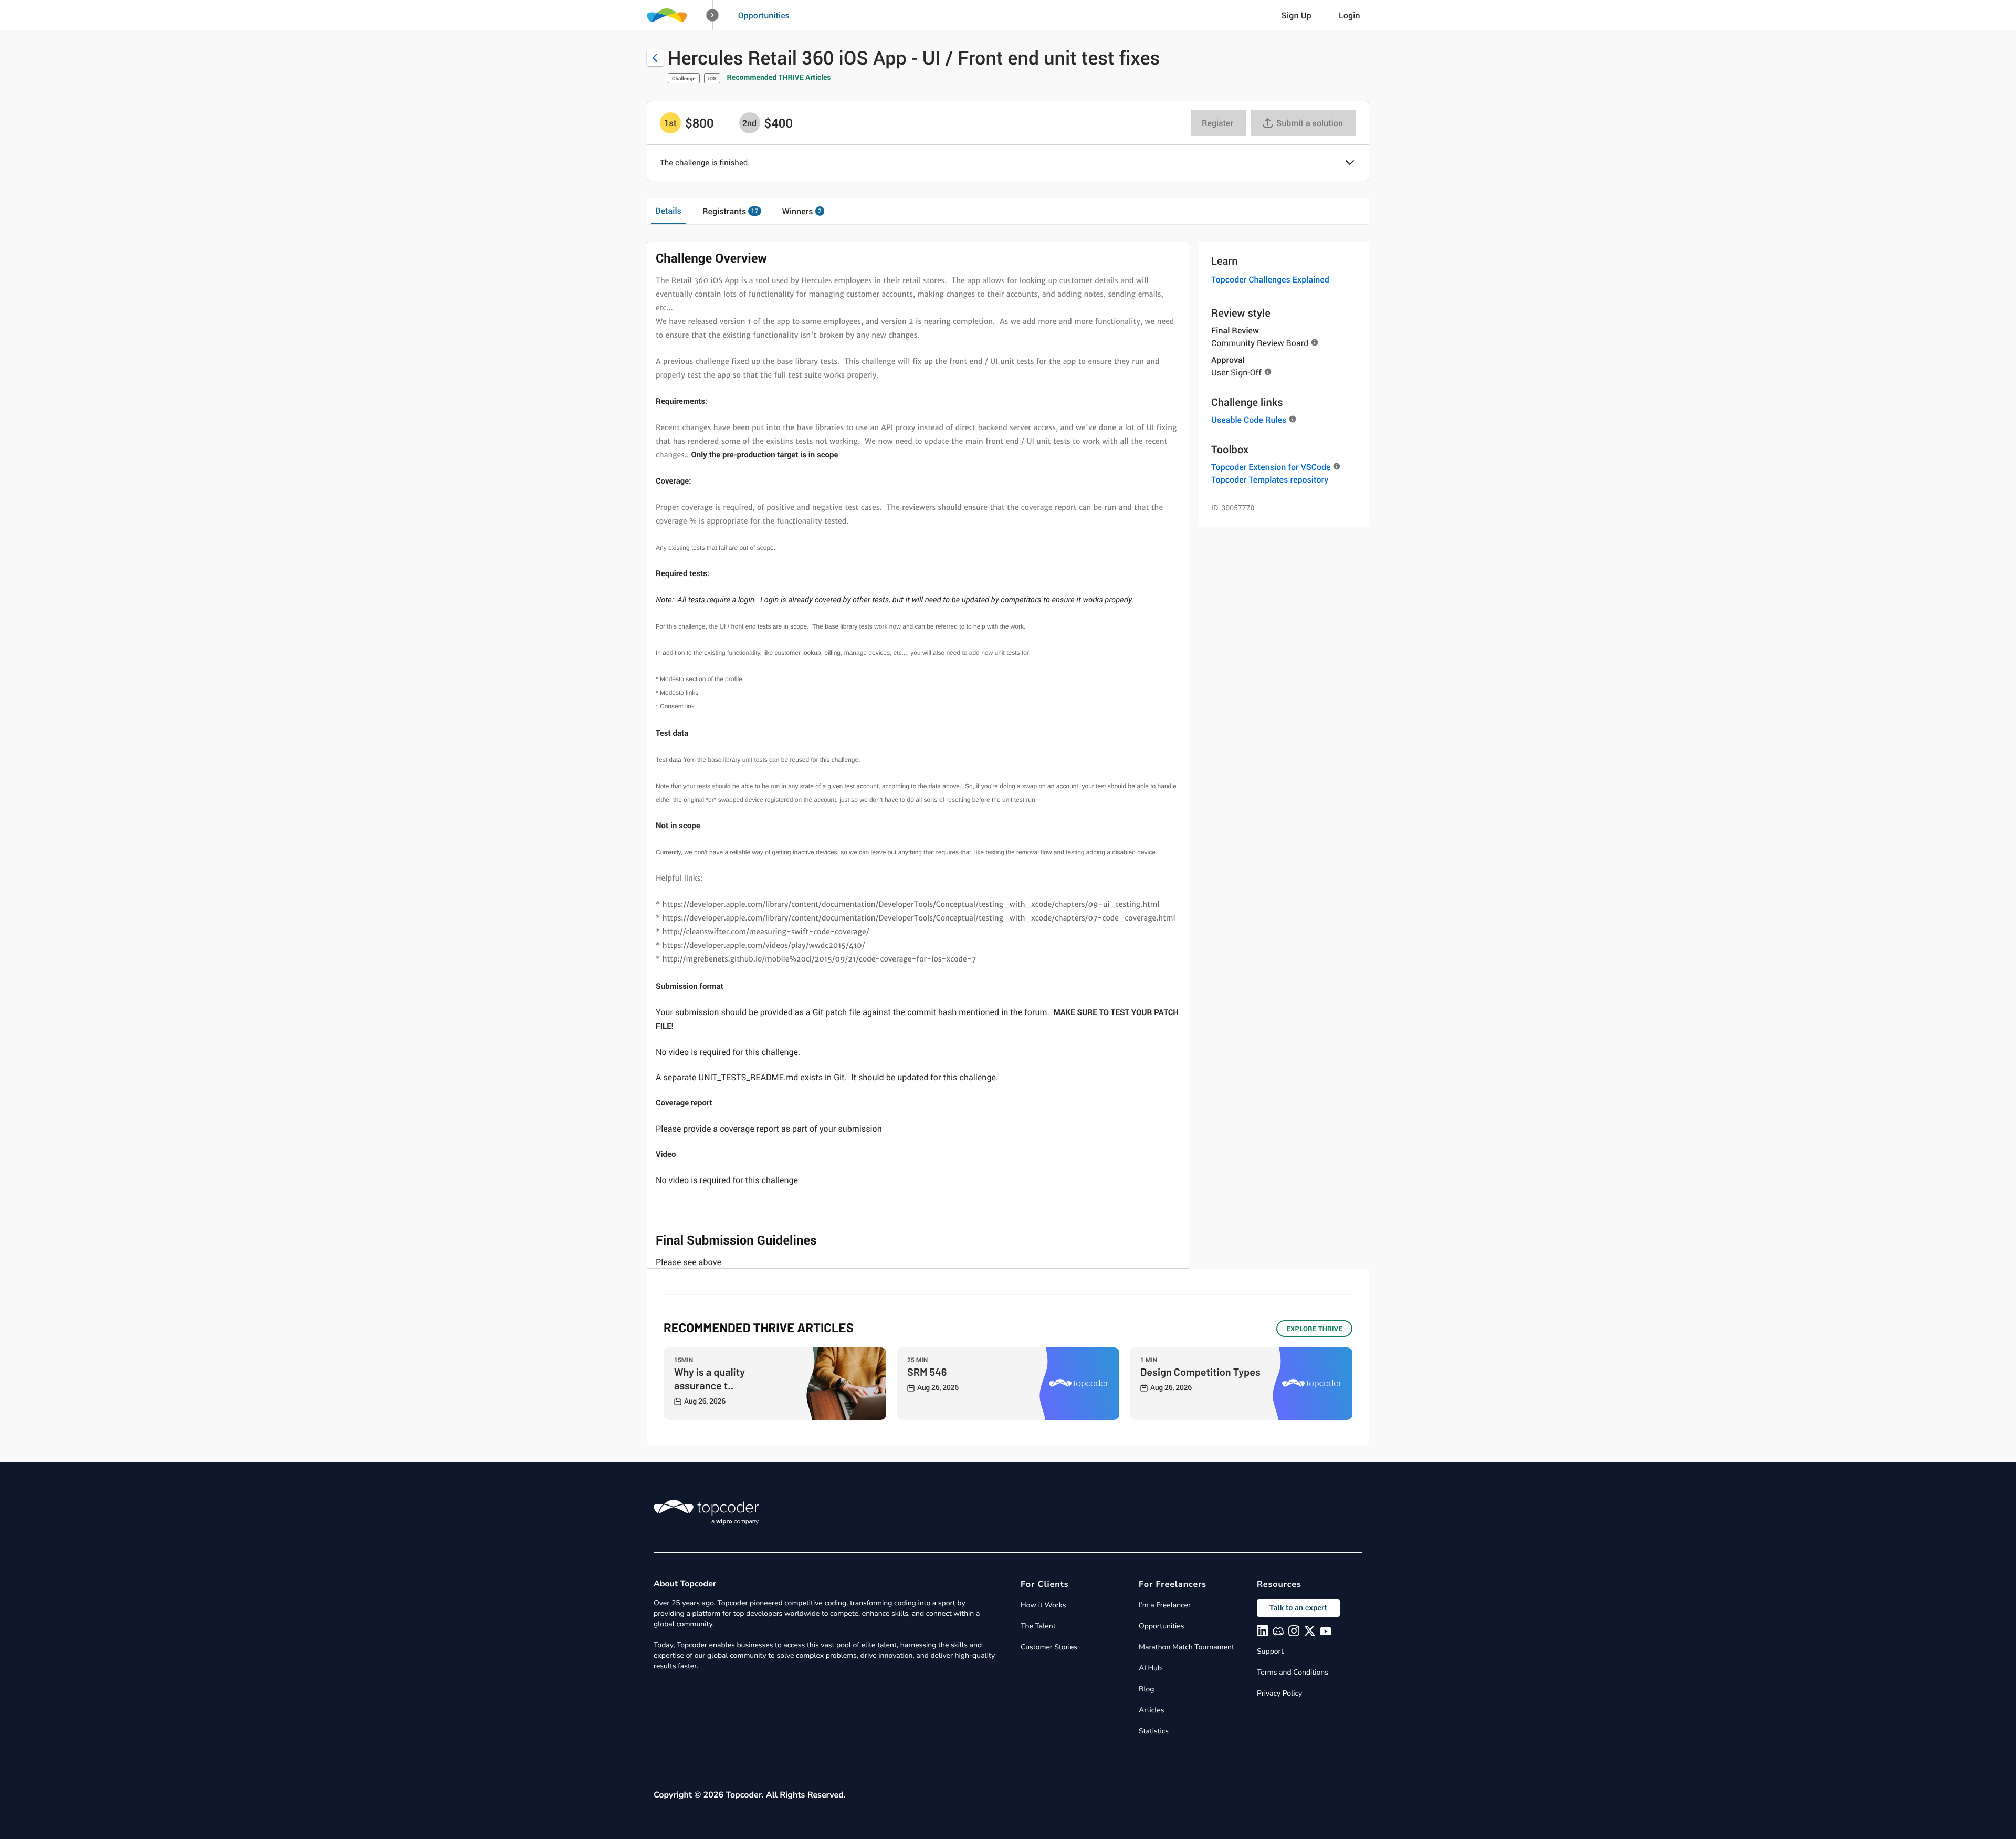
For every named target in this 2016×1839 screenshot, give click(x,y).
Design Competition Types (1200, 1372)
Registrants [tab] (730, 211)
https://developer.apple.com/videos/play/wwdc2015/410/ (764, 946)
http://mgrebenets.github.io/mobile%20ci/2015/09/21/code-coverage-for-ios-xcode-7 (820, 959)
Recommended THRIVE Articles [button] (779, 77)
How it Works (1043, 1605)
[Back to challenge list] (655, 58)
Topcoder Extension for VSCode (1271, 467)
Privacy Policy (1279, 1693)
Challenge (684, 78)
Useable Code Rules (1249, 420)
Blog (1147, 1689)
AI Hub (1150, 1668)
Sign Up (1296, 15)
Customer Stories (1049, 1647)
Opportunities (764, 15)
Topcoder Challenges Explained (1270, 279)
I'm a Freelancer (1165, 1605)
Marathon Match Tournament (1186, 1647)
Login (1350, 15)
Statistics (1154, 1731)
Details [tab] (668, 211)
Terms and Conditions (1293, 1672)
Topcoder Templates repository (1270, 479)
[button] (713, 15)
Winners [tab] (802, 211)
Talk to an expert (1298, 1608)
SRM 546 (927, 1372)
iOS (712, 78)
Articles (1151, 1710)
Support (1270, 1651)
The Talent (1038, 1626)
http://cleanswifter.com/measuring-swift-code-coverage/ (764, 932)
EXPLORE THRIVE (1314, 1329)
